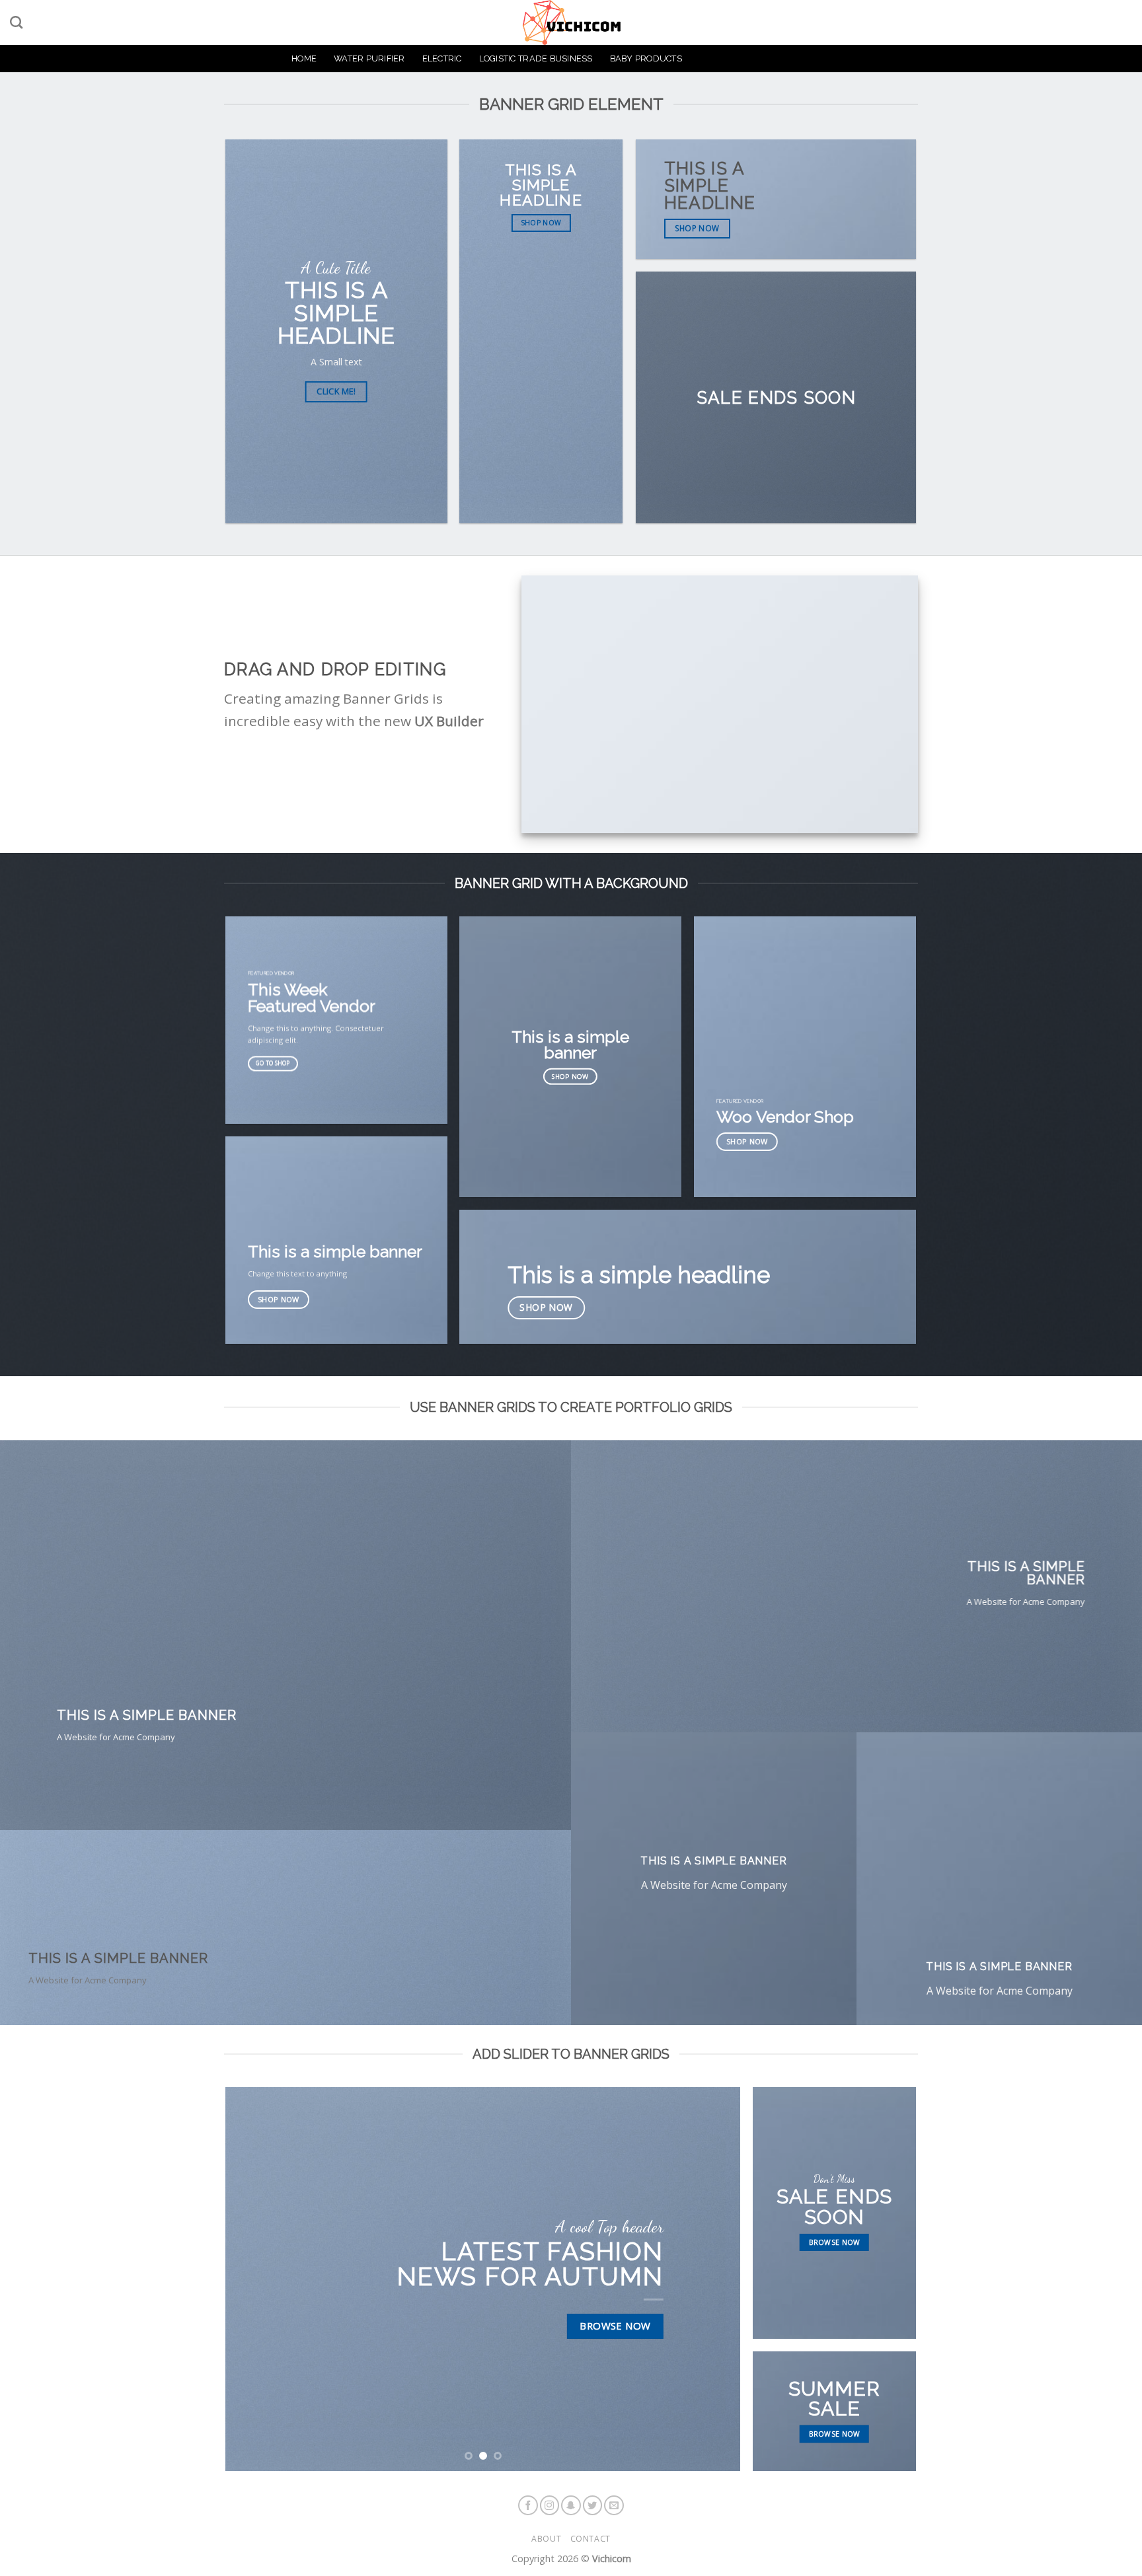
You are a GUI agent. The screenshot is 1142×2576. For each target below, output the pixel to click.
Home (304, 58)
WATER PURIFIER (369, 58)
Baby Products (646, 58)
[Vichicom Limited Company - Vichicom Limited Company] (571, 22)
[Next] (714, 2279)
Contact (590, 2539)
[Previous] (252, 2279)
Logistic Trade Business (536, 58)
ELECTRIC (442, 58)
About (546, 2539)
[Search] (16, 22)
